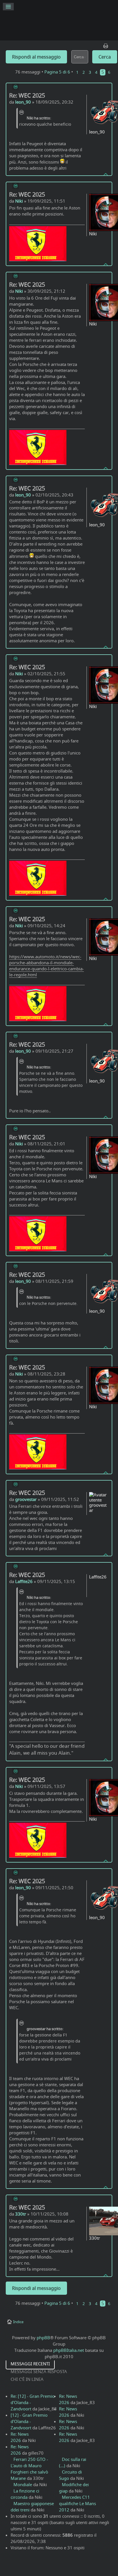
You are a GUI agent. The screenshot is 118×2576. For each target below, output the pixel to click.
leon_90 (23, 102)
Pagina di (57, 72)
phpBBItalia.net (69, 2350)
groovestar (26, 1499)
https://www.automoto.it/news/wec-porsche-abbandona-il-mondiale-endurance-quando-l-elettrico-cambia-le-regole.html (47, 966)
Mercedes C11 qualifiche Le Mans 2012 (77, 2503)
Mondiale (23, 2484)
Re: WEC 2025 (27, 95)
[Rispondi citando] (15, 87)
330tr (21, 2214)
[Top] (106, 174)
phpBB (43, 2338)
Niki (19, 201)
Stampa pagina (106, 44)
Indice (18, 2322)
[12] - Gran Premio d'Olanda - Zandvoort (29, 2421)
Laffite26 (24, 1581)
